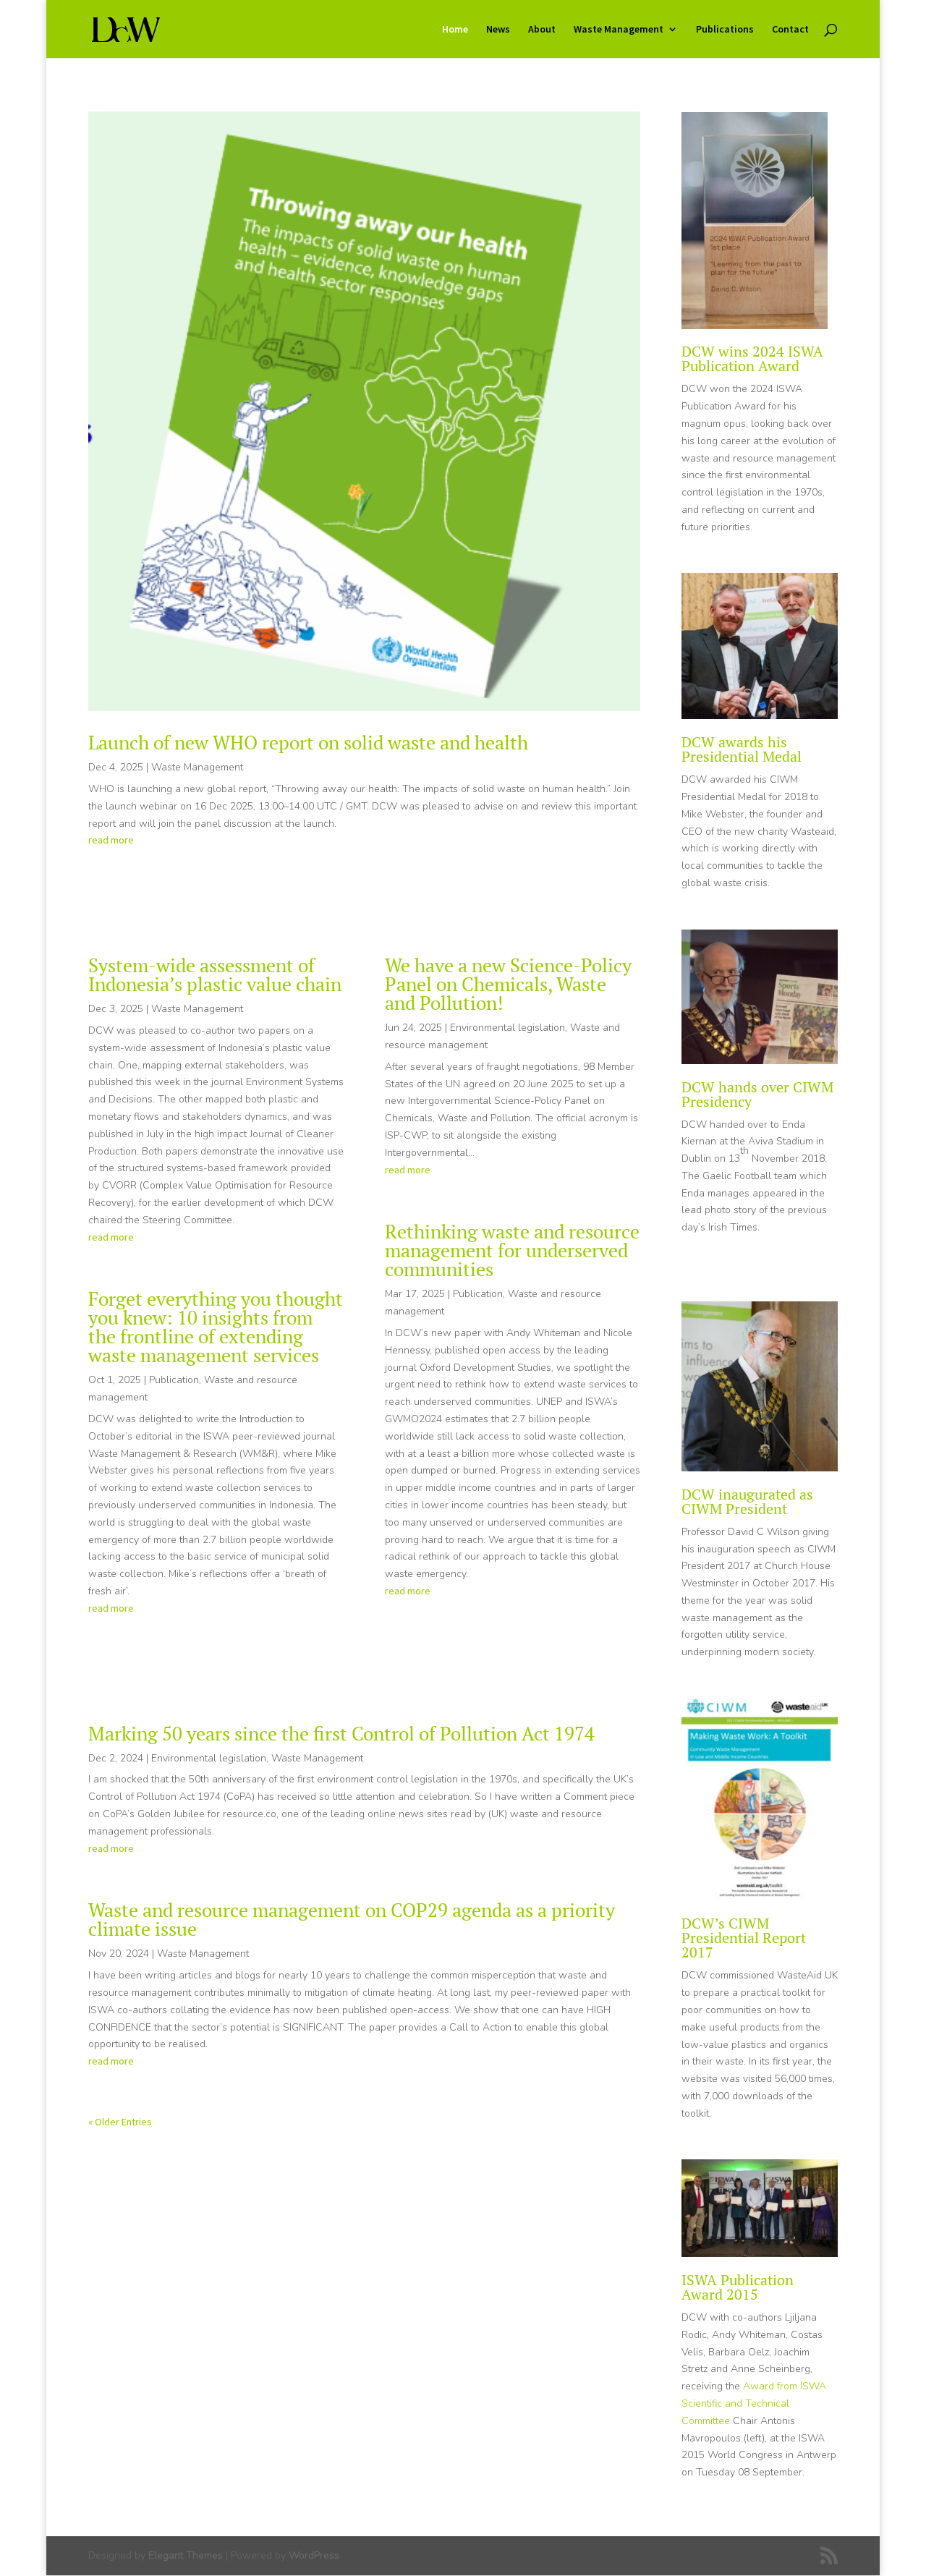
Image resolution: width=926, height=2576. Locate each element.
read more (111, 840)
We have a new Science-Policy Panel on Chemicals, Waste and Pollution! (508, 984)
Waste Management (619, 30)
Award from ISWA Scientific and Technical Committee (754, 2403)
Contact (790, 30)
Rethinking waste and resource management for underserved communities (512, 1250)
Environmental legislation (507, 1028)
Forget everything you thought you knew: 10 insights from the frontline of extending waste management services (216, 1327)
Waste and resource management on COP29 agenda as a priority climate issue (352, 1919)
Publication (174, 1380)
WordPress (314, 2555)
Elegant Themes (186, 2555)
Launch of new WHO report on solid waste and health (308, 742)
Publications (725, 30)
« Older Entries (120, 2122)
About (542, 30)
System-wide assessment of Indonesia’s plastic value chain (215, 974)
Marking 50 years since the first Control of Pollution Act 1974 (341, 1733)
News (498, 30)
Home (455, 30)
